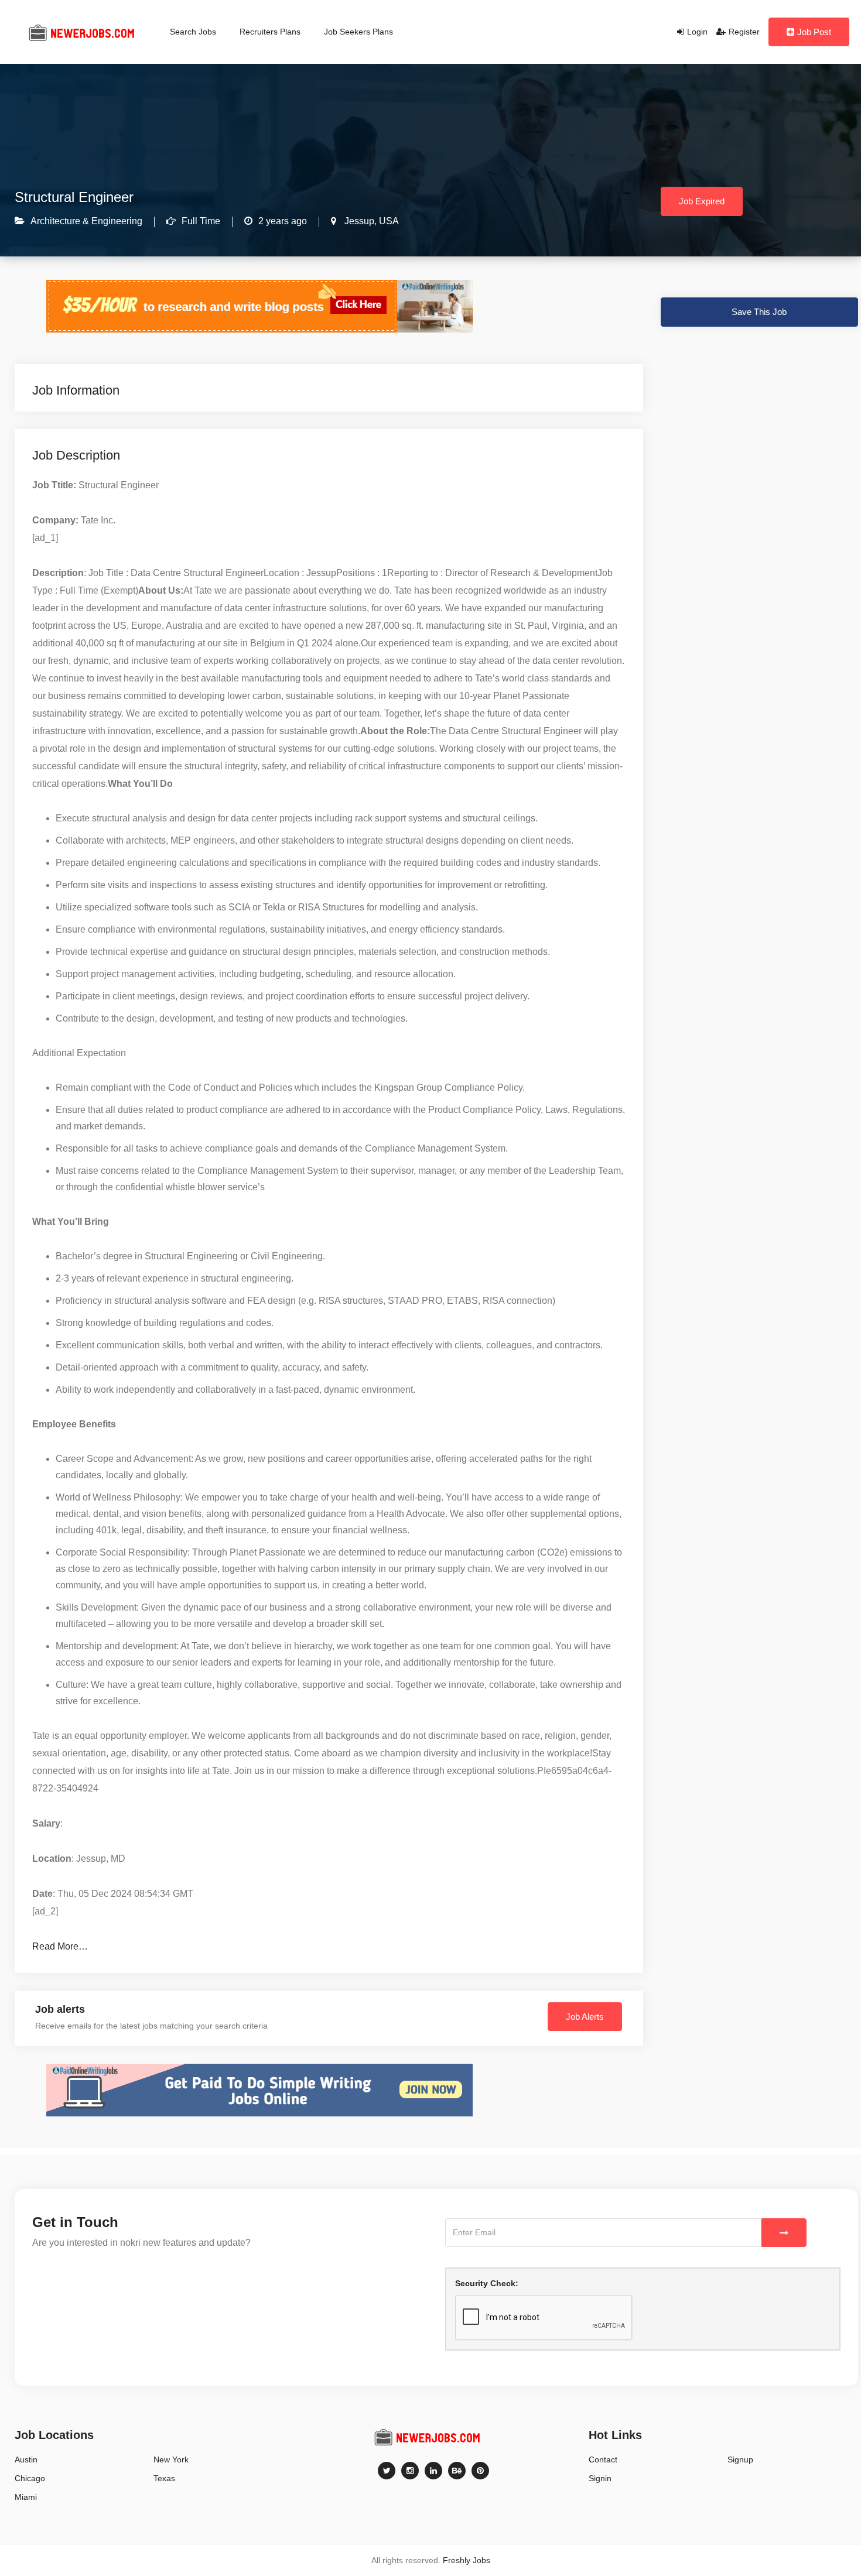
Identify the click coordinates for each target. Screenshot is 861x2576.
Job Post (814, 32)
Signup (740, 2459)
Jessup (358, 221)
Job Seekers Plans (358, 32)
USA (388, 221)
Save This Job (759, 312)
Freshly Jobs (467, 2560)
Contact (603, 2459)
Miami (26, 2497)
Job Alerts (585, 2017)
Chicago (30, 2478)
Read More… (60, 1946)
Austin (26, 2459)
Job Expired (702, 201)
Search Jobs (193, 32)
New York (171, 2459)
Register (744, 32)
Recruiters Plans (270, 32)
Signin (600, 2478)
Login (697, 32)
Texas (164, 2478)
